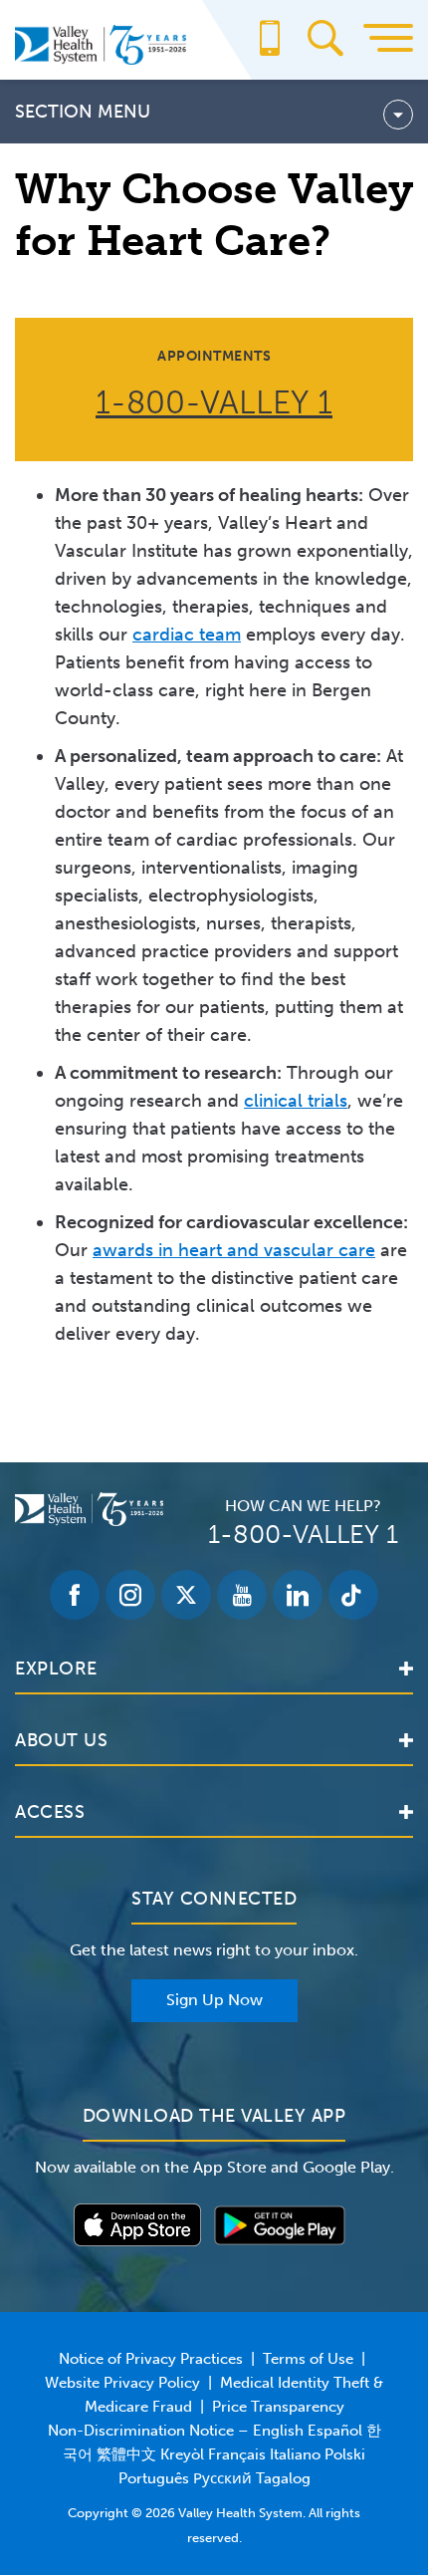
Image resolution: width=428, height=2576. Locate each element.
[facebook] (75, 1595)
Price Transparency (278, 2407)
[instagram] (130, 1595)
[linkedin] (298, 1595)
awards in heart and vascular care (234, 1250)
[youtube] (242, 1595)
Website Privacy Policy (122, 2383)
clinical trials (296, 1101)
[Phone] (270, 48)
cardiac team (187, 635)
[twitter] (186, 1595)
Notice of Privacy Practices (151, 2359)
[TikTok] (353, 1595)
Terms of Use (308, 2359)
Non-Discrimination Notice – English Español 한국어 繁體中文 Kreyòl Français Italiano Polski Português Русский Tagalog (214, 2454)
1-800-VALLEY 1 (214, 402)
